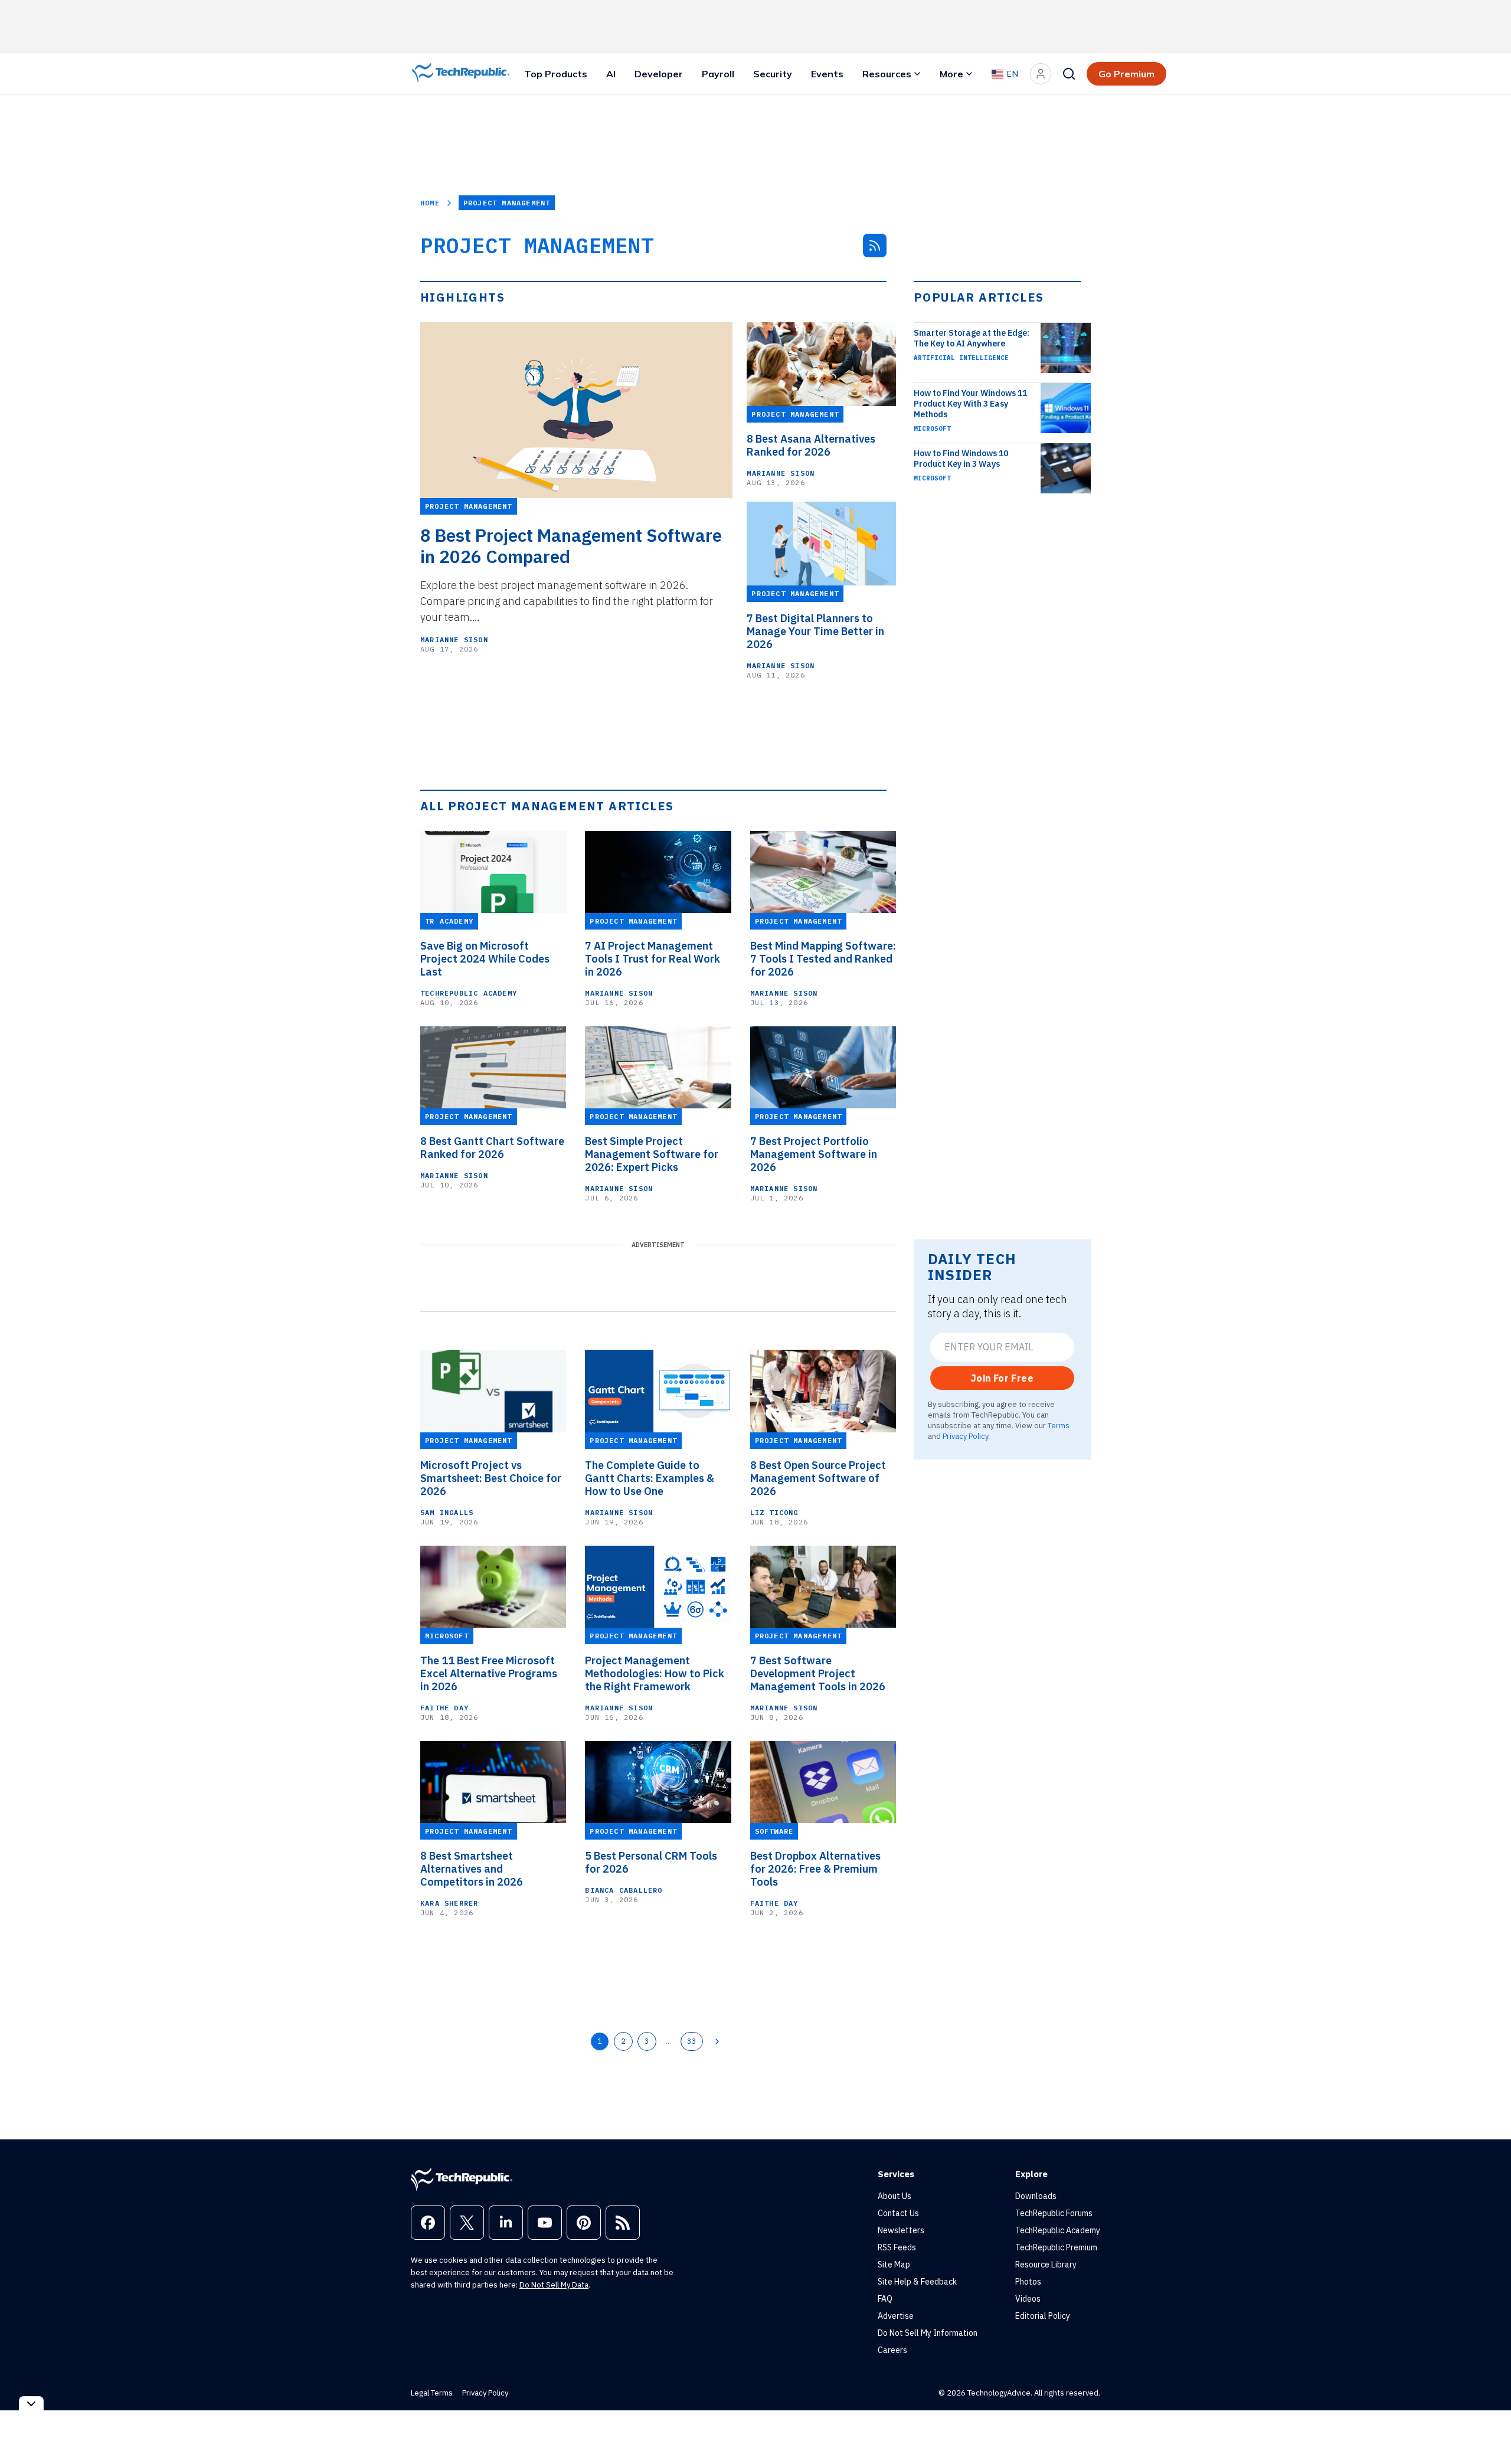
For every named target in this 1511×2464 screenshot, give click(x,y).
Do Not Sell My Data (554, 2285)
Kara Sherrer (449, 1903)
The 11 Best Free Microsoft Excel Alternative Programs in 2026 (489, 1674)
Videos (1028, 2299)
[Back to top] (1487, 2428)
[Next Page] (717, 2041)
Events (827, 74)
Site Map (894, 2265)
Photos (1028, 2282)
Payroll (718, 74)
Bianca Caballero (624, 1890)
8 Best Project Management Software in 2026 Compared (571, 546)
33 (692, 2041)
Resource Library (1046, 2265)
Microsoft (932, 428)
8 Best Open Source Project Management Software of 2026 (818, 1478)
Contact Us (898, 2213)
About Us (895, 2196)
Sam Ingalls (447, 1512)
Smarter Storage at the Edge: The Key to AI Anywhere (972, 338)
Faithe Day (444, 1708)
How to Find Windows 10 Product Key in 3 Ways (961, 459)
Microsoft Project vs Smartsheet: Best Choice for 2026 (491, 1478)
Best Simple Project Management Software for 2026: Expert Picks (652, 1154)
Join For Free (1002, 1378)
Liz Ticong (774, 1512)
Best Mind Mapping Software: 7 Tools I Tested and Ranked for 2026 (823, 959)
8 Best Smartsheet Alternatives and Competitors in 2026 (472, 1869)
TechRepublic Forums (1054, 2213)
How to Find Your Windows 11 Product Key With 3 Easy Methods (970, 404)
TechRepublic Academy (469, 993)
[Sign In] (1041, 74)
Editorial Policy (1043, 2316)
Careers (892, 2350)
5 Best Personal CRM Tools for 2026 (651, 1863)
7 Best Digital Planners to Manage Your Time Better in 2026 (815, 631)
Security (773, 74)
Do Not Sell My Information (928, 2333)
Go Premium (1126, 74)
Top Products (556, 74)
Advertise (896, 2316)
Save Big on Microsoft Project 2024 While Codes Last (485, 959)
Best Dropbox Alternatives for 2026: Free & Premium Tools (815, 1869)
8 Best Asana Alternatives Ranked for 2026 (811, 446)
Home (430, 203)
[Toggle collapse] (31, 2404)
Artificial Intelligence (961, 358)
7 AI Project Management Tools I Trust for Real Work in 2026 (653, 959)
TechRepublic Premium (1056, 2247)
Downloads (1036, 2196)
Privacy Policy (965, 1436)
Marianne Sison (454, 639)
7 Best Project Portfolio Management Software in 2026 (814, 1154)
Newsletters (901, 2230)
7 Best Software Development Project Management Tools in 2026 (818, 1674)
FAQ (885, 2299)
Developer (659, 74)
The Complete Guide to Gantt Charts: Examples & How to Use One (650, 1478)
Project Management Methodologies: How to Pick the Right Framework (655, 1674)
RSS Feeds (897, 2247)
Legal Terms (432, 2393)
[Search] (1069, 74)
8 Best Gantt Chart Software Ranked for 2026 (492, 1148)
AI (611, 74)
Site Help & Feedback (917, 2282)
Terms (1059, 1425)
